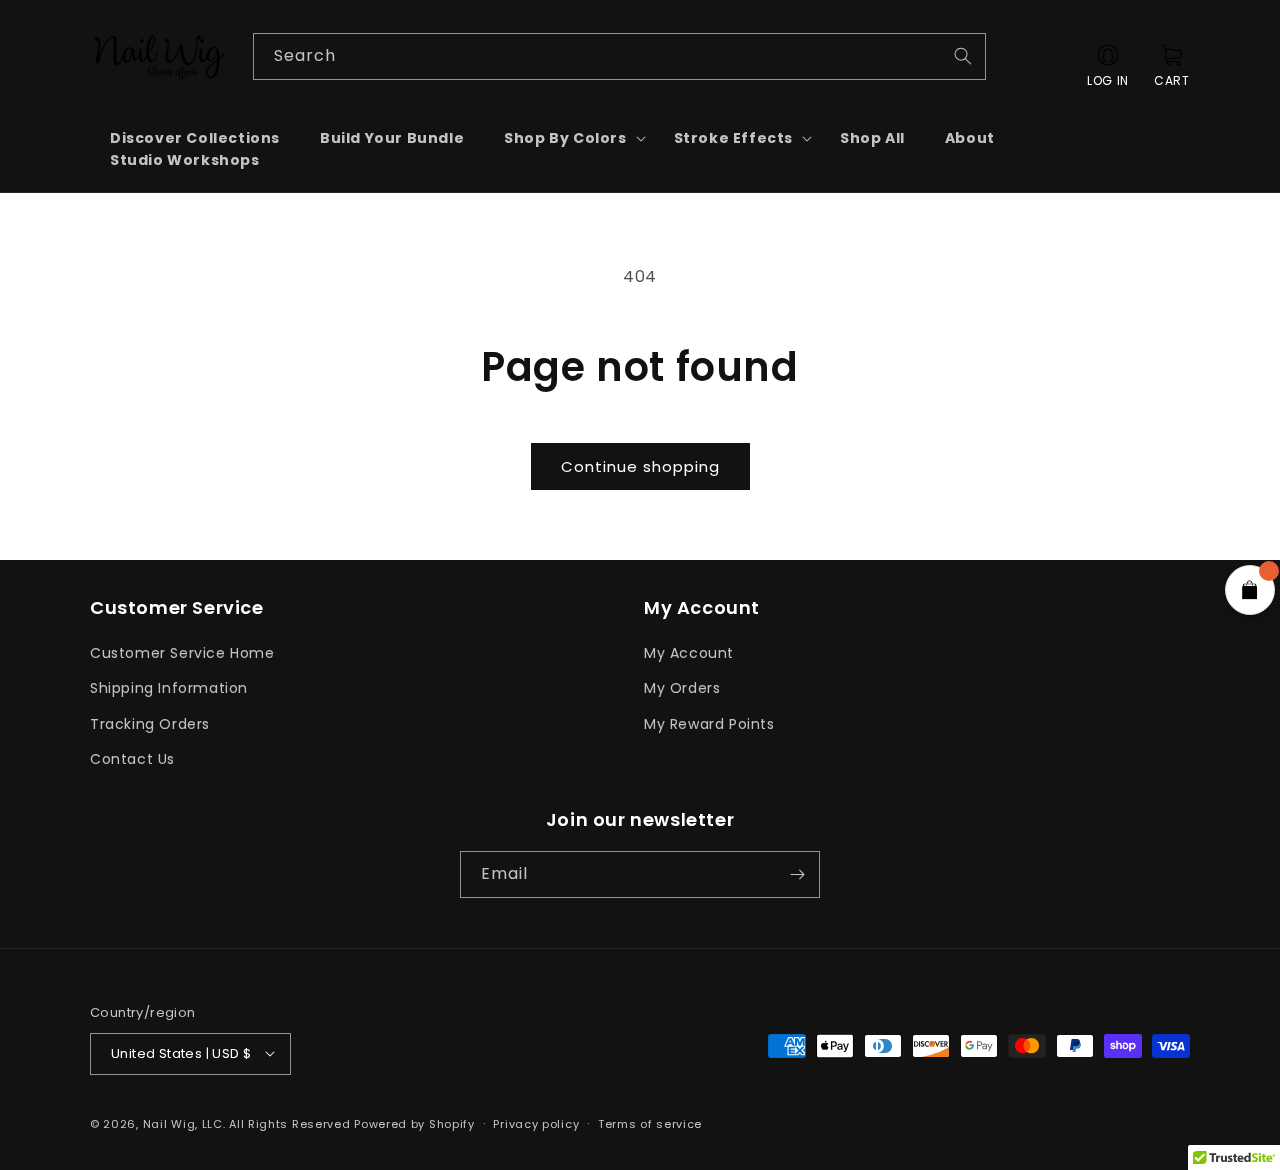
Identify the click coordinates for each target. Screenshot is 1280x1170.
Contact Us (132, 759)
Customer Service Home (182, 654)
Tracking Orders (150, 724)
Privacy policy (536, 1123)
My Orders (682, 689)
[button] (568, 138)
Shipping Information (169, 689)
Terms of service (650, 1123)
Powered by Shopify (414, 1123)
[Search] (963, 56)
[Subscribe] (797, 874)
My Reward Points (709, 724)
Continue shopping (640, 466)
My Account (689, 654)
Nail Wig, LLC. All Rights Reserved (247, 1123)
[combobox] (619, 56)
